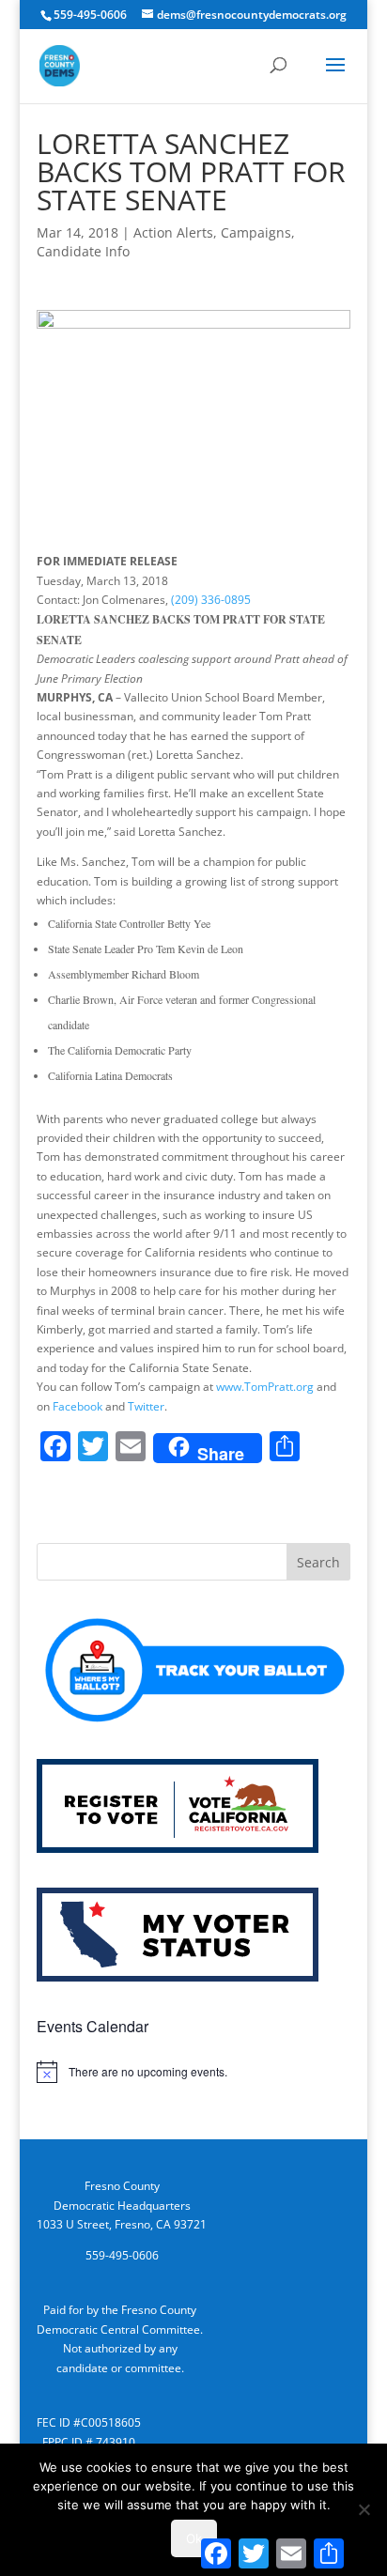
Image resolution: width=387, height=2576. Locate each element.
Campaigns (256, 232)
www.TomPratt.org (265, 1387)
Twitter (146, 1406)
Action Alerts (173, 232)
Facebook (77, 1406)
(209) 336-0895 (211, 600)
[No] (364, 2509)
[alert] (193, 2072)
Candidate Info (83, 251)
